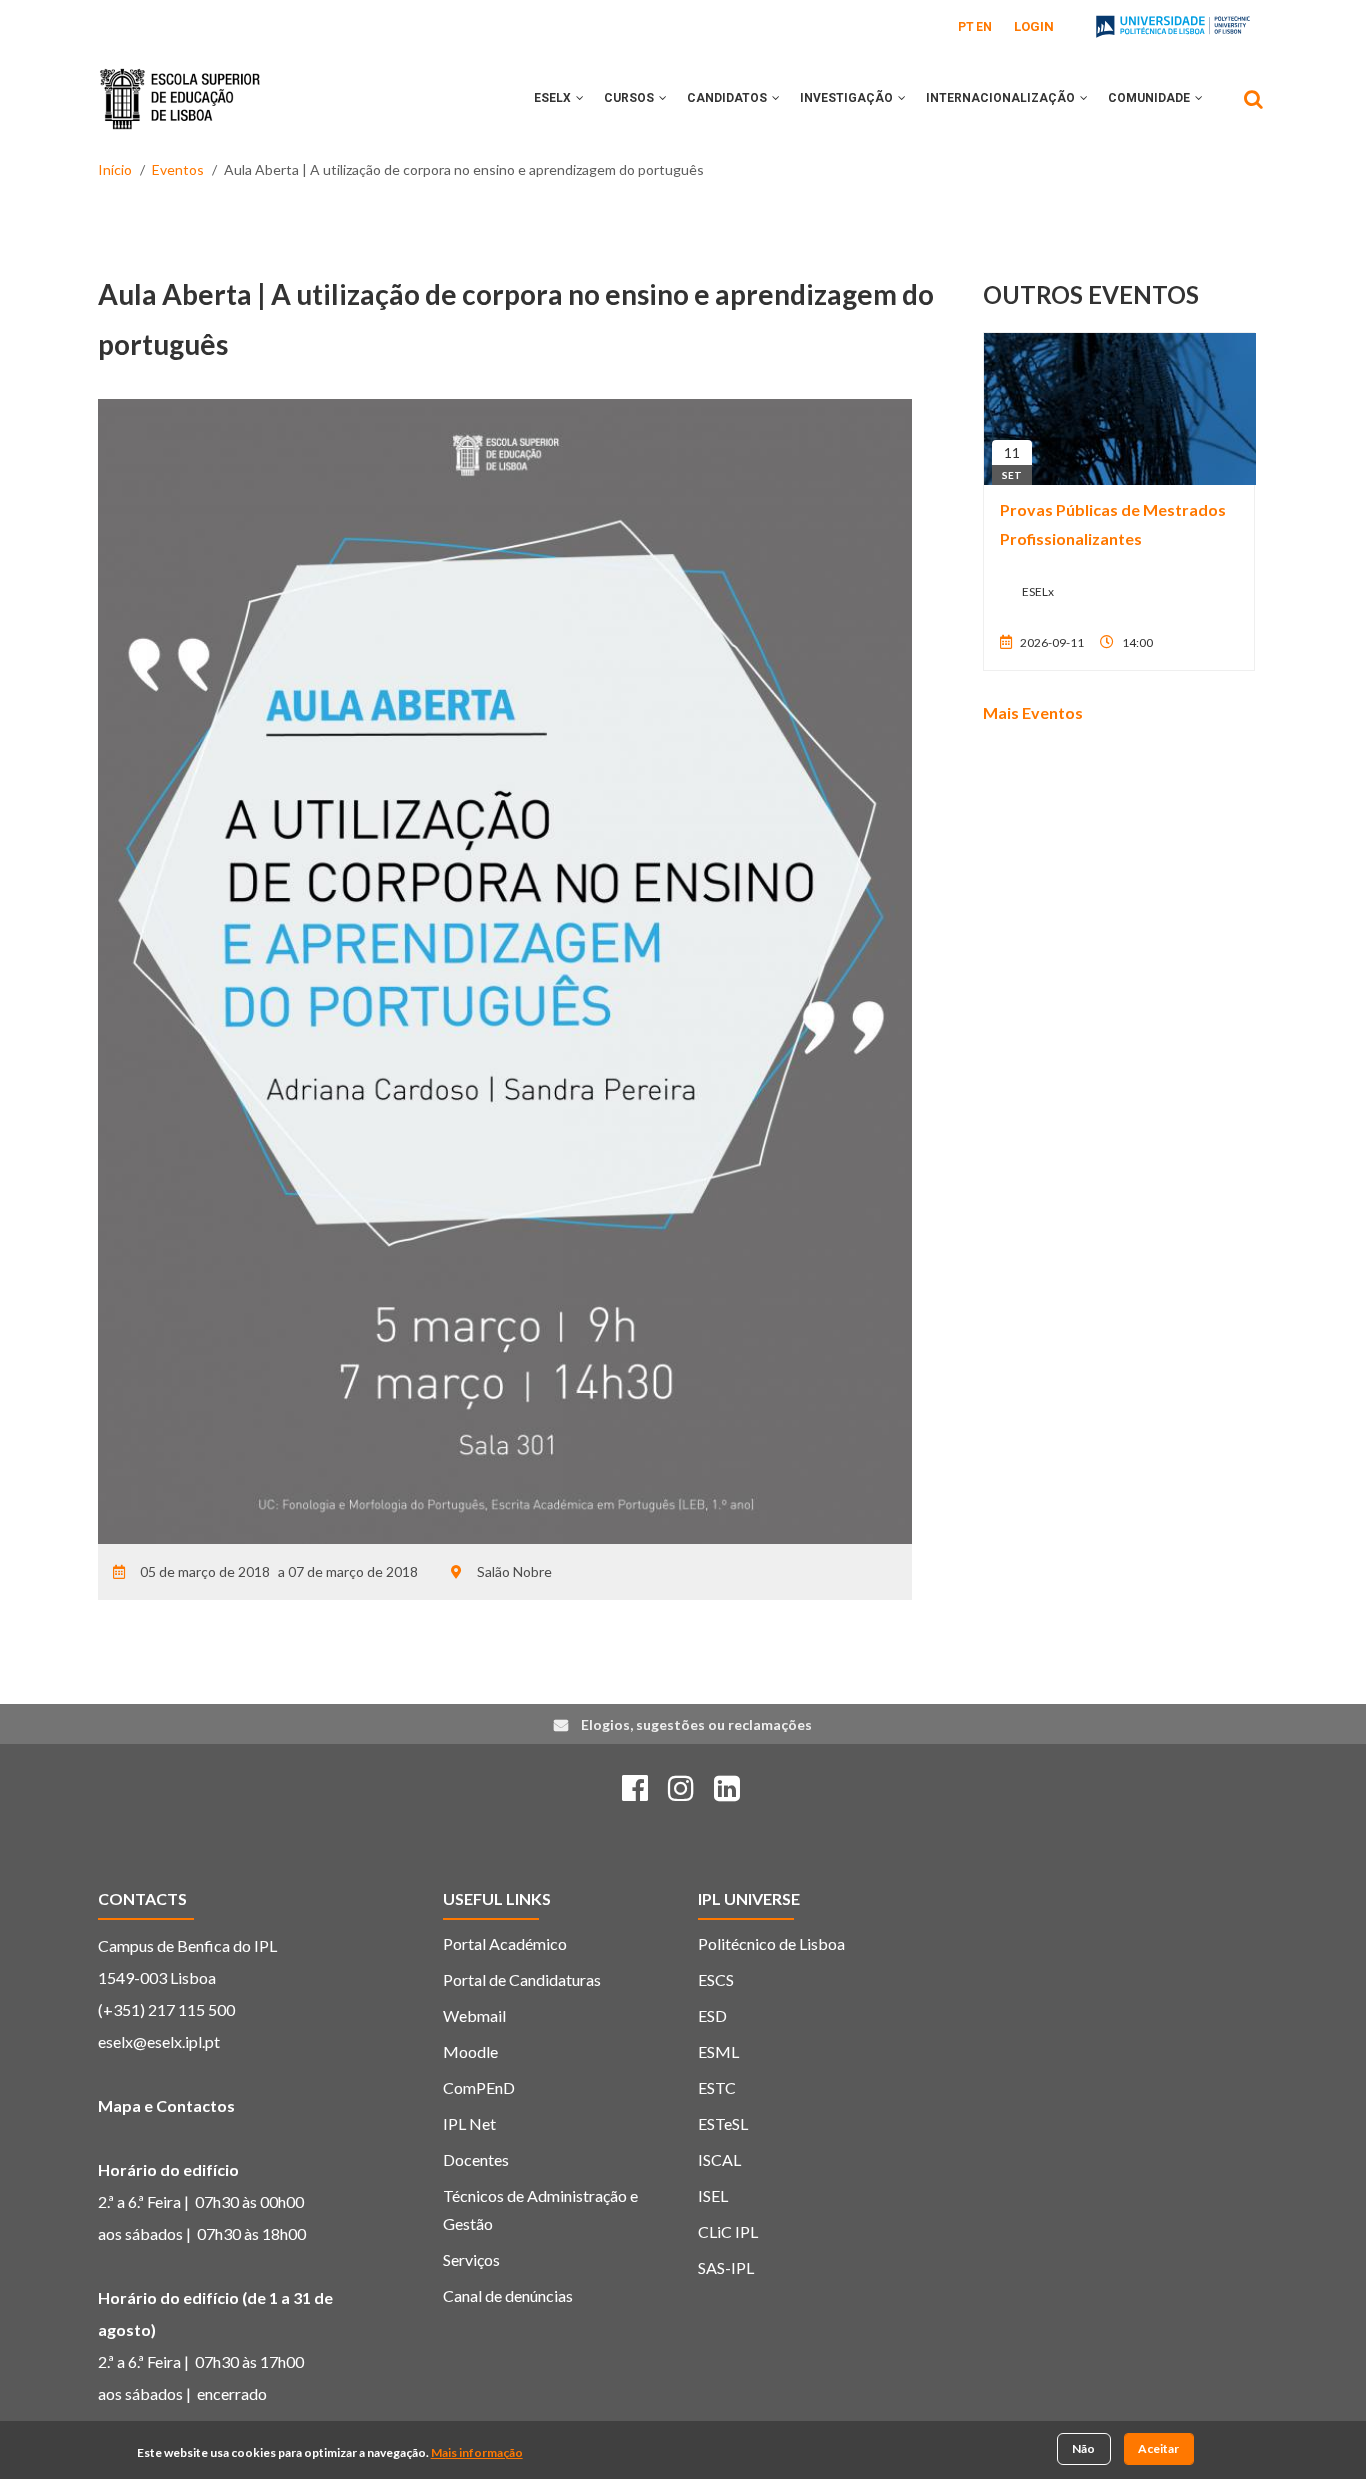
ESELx (554, 98)
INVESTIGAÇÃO (848, 98)
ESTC (717, 2087)
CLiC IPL (728, 2231)
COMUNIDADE (1150, 98)
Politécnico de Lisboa (771, 1943)
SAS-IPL (726, 2267)
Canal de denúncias (508, 2295)
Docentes (476, 2159)
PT (966, 27)
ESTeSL (723, 2123)
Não (1083, 2448)
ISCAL (719, 2159)
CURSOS (630, 98)
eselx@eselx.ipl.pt (159, 2041)
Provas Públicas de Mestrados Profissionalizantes (1113, 524)
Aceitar (1158, 2448)
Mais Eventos (1033, 712)
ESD (712, 2015)
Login (1034, 26)
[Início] (180, 84)
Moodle (470, 2051)
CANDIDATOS (728, 98)
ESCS (716, 1979)
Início (115, 169)
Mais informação (477, 2452)
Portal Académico (505, 1943)
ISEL (713, 2195)
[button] (580, 98)
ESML (718, 2051)
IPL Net (469, 2123)
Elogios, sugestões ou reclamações (696, 1724)
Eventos (178, 169)
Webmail (474, 2015)
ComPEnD (479, 2087)
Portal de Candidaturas (522, 1979)
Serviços (471, 2259)
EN (984, 27)
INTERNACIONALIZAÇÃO (1002, 98)
